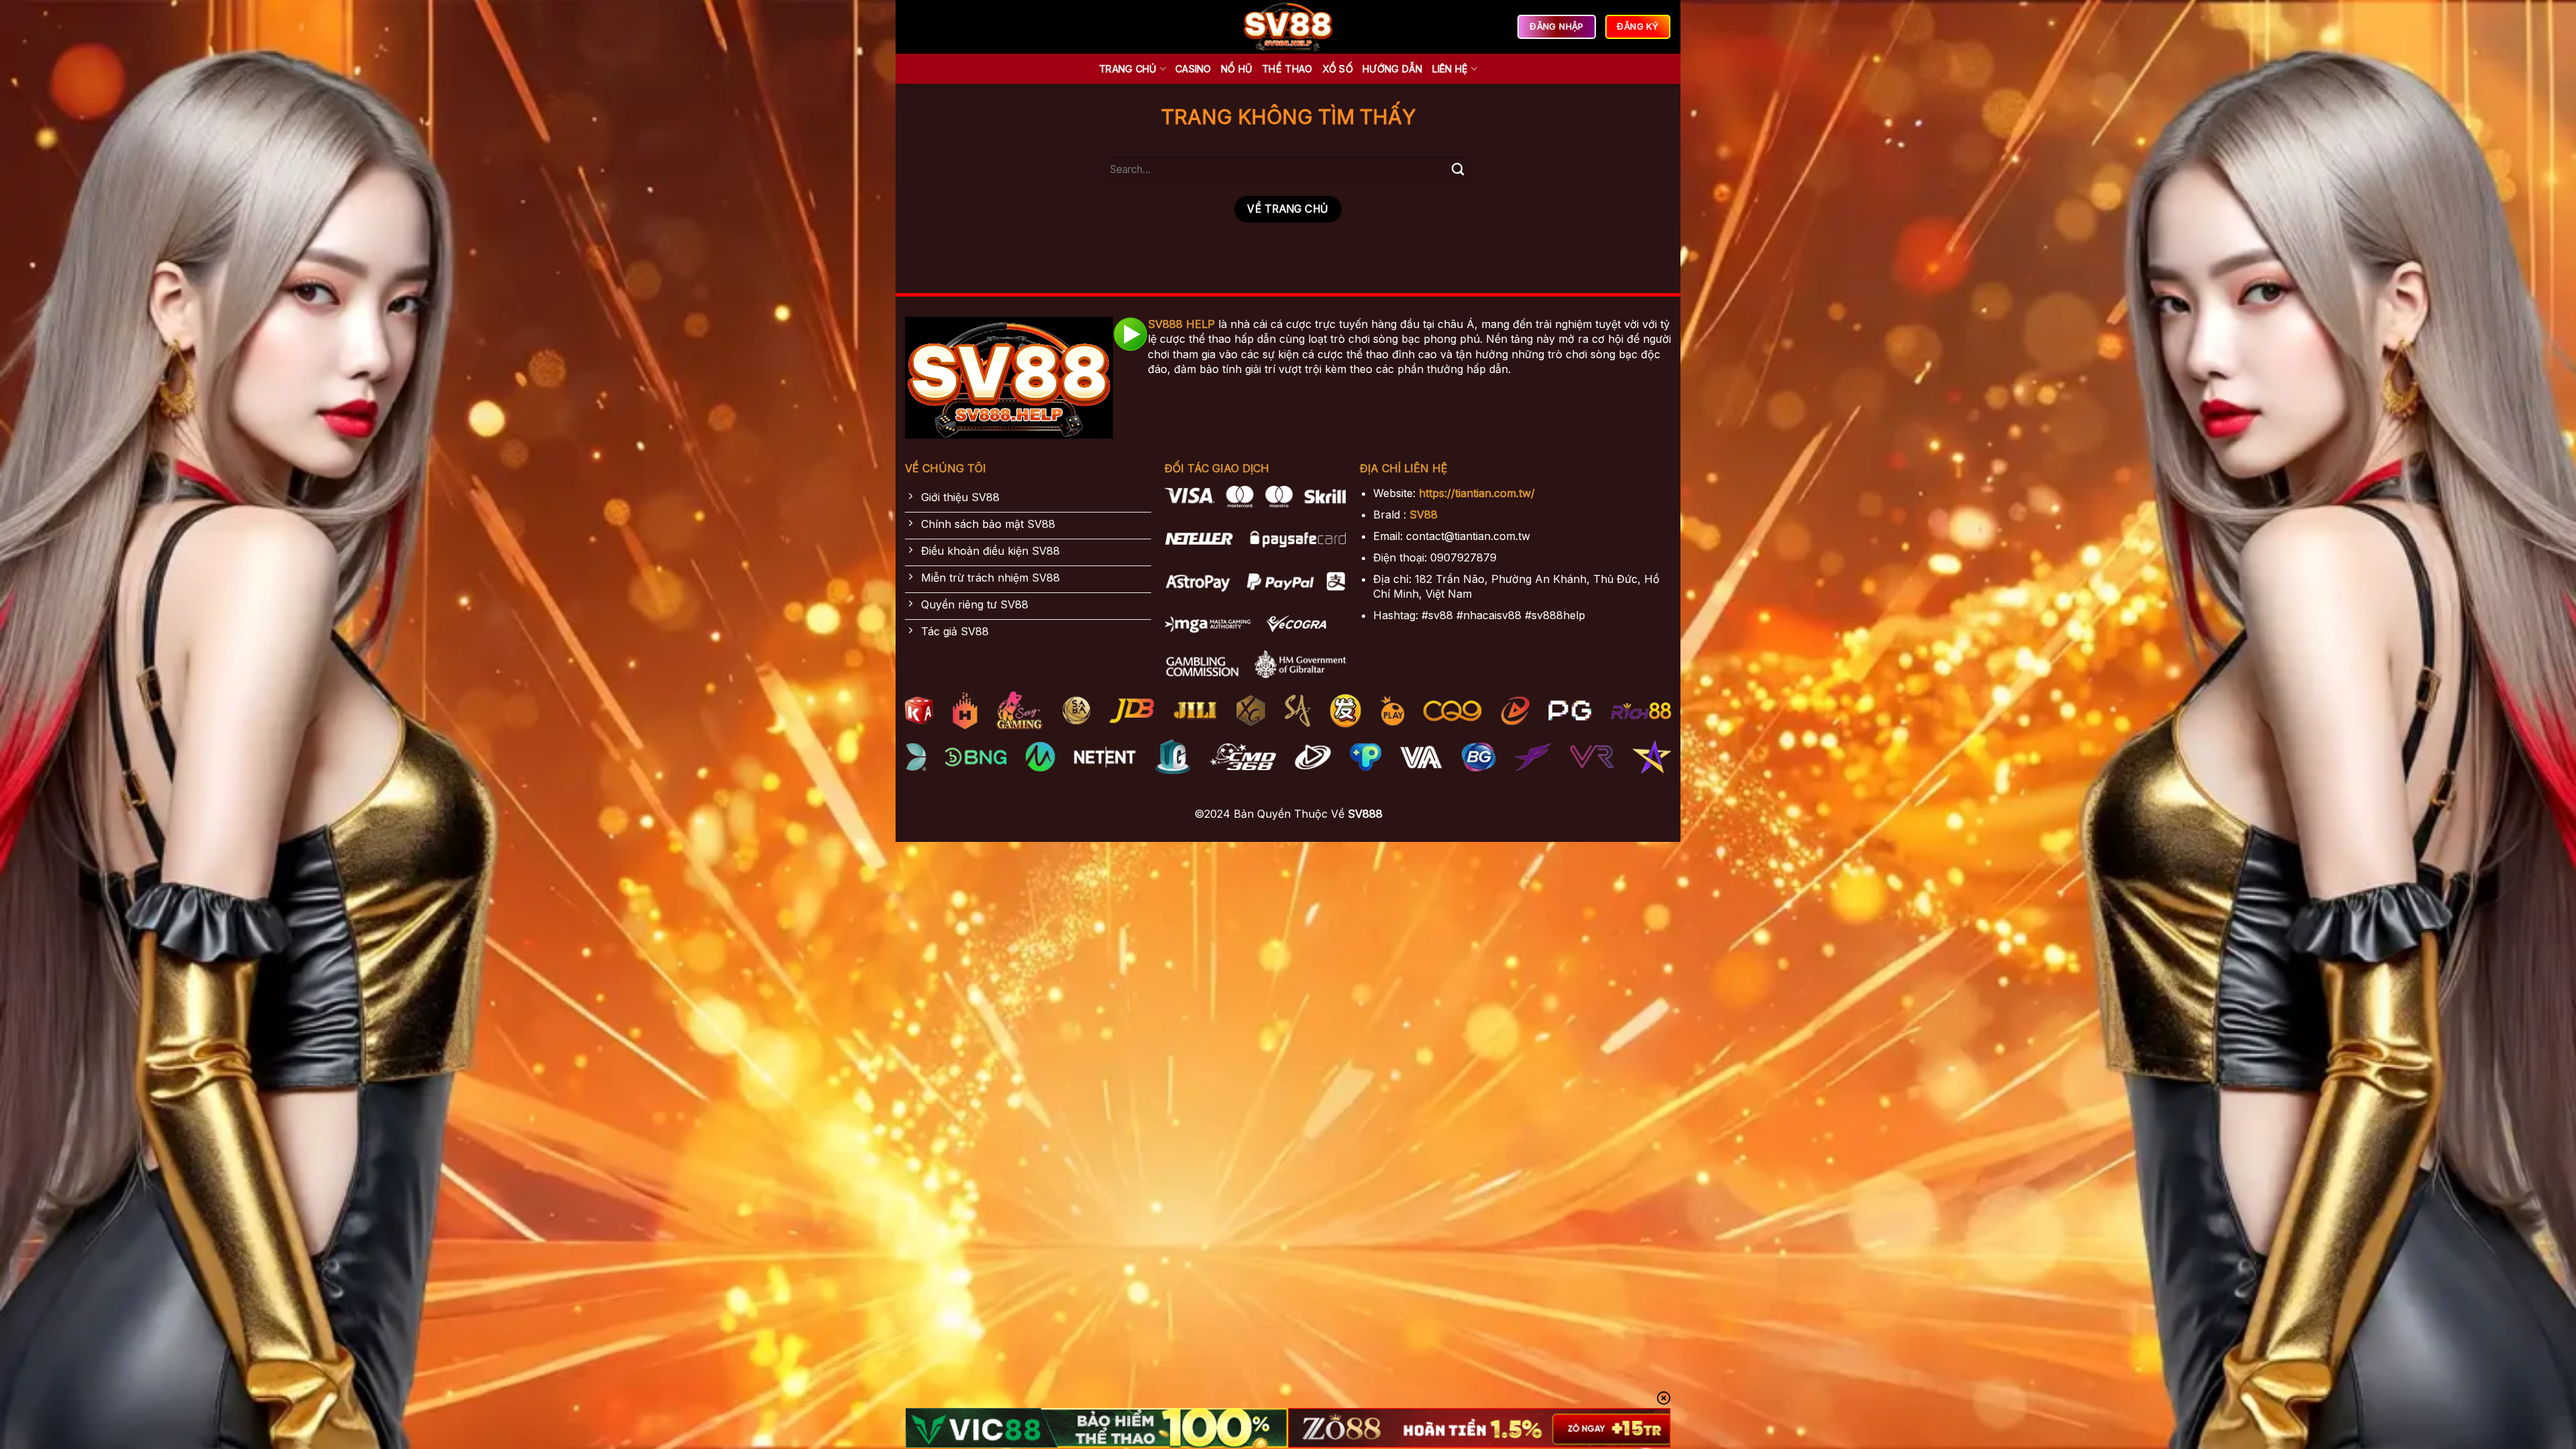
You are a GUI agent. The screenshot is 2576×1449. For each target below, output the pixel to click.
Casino (1193, 69)
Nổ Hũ (1237, 69)
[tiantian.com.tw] (1288, 27)
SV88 (1424, 515)
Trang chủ (1128, 69)
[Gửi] (1458, 169)
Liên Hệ (1450, 69)
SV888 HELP (1181, 324)
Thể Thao (1287, 69)
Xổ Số (1338, 69)
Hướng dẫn (1393, 69)
